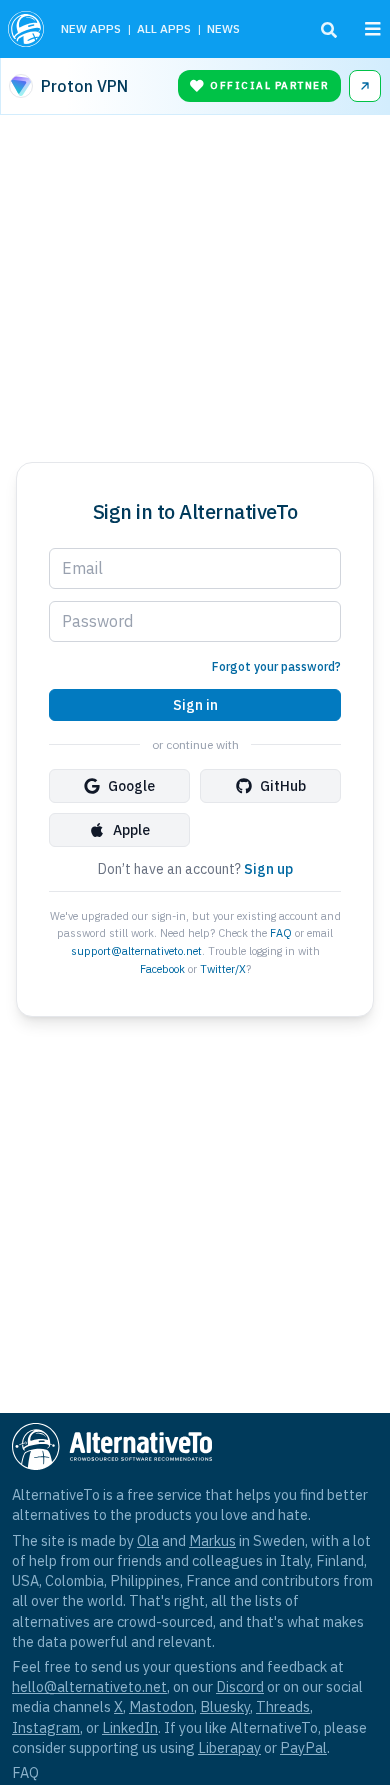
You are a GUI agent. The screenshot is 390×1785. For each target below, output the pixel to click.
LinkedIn (130, 1727)
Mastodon (161, 1706)
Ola (148, 1540)
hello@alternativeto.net (89, 1686)
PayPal (303, 1747)
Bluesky (225, 1706)
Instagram (46, 1727)
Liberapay (229, 1747)
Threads (283, 1706)
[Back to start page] (26, 29)
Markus (212, 1540)
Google (131, 786)
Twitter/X (223, 969)
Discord (240, 1686)
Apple (131, 830)
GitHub (283, 786)
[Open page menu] (373, 29)
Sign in (195, 705)
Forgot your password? (276, 666)
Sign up (268, 869)
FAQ (281, 933)
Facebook (162, 969)
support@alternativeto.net (136, 951)
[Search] (329, 30)
